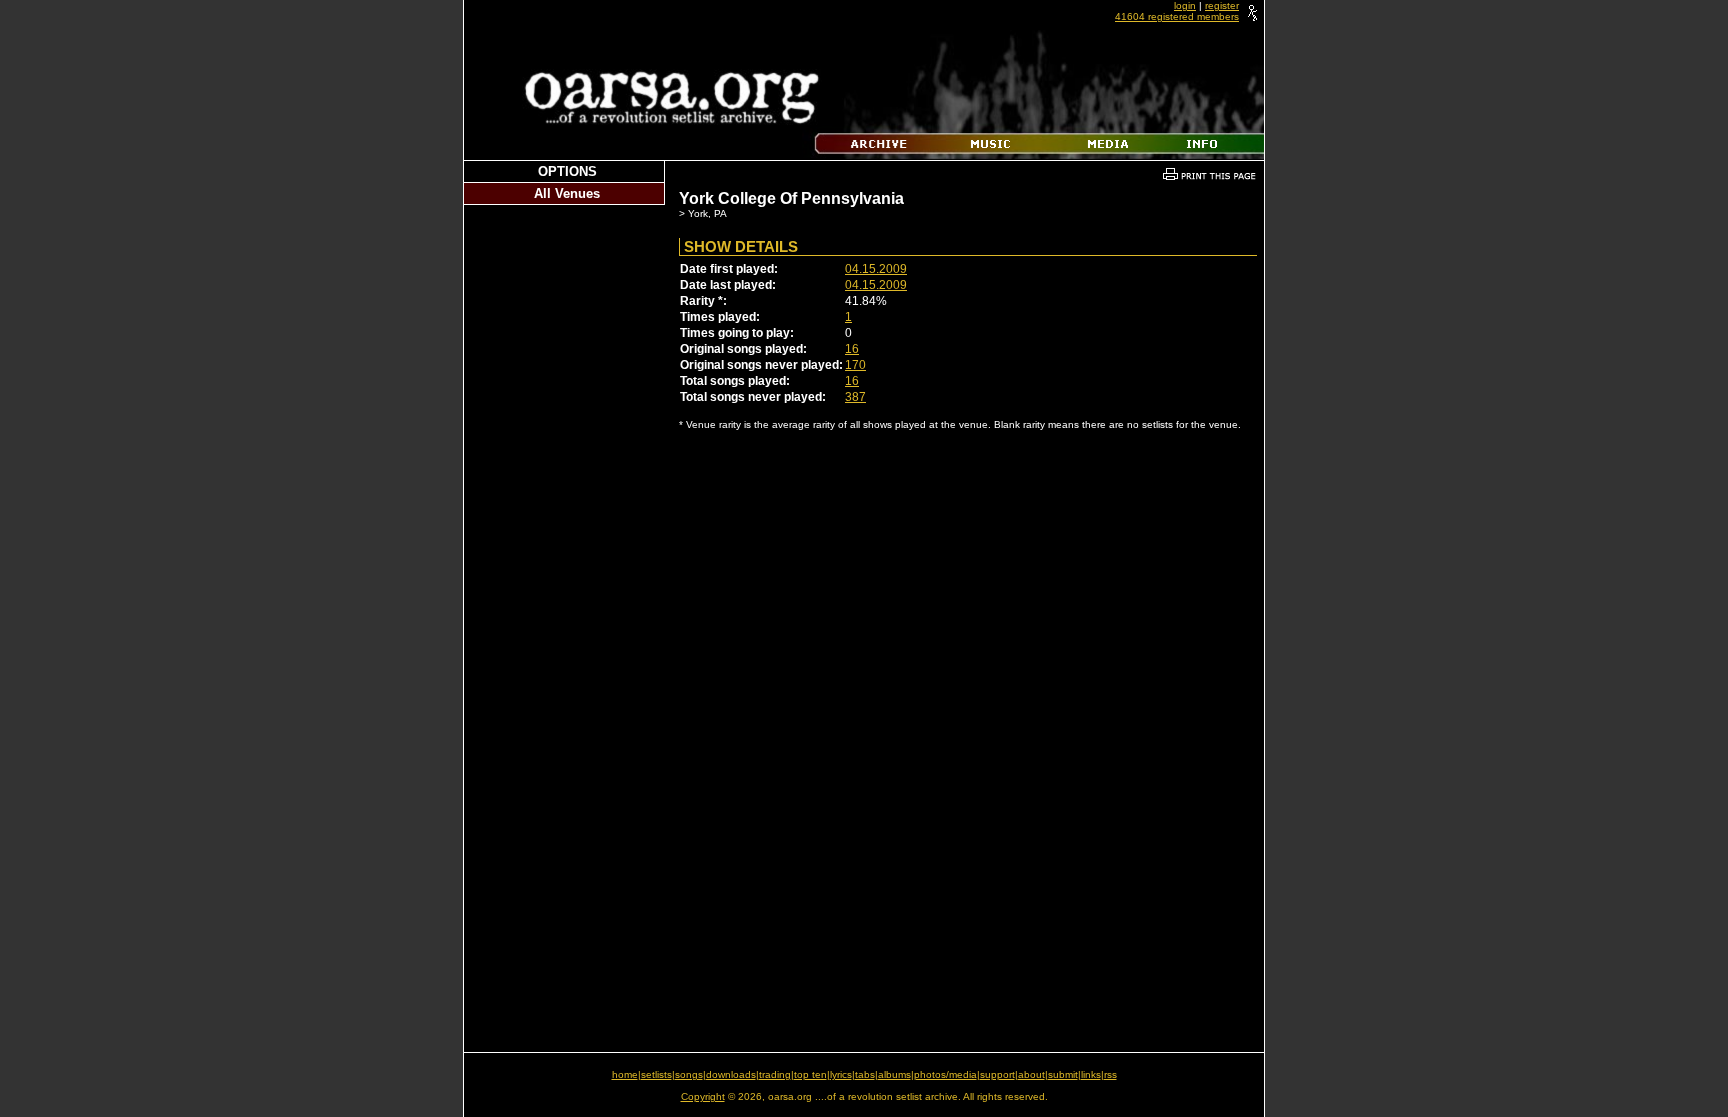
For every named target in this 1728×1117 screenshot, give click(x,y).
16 (852, 349)
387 (855, 397)
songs (689, 1074)
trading (775, 1074)
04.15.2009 (876, 269)
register (1222, 5)
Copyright (703, 1096)
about (1031, 1074)
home (625, 1074)
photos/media (945, 1074)
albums (894, 1074)
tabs (865, 1074)
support (997, 1074)
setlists (656, 1074)
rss (1110, 1074)
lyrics (841, 1074)
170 (855, 365)
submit (1063, 1074)
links (1091, 1074)
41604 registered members (1177, 16)
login (1185, 5)
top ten (810, 1074)
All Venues (567, 193)
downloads (731, 1074)
